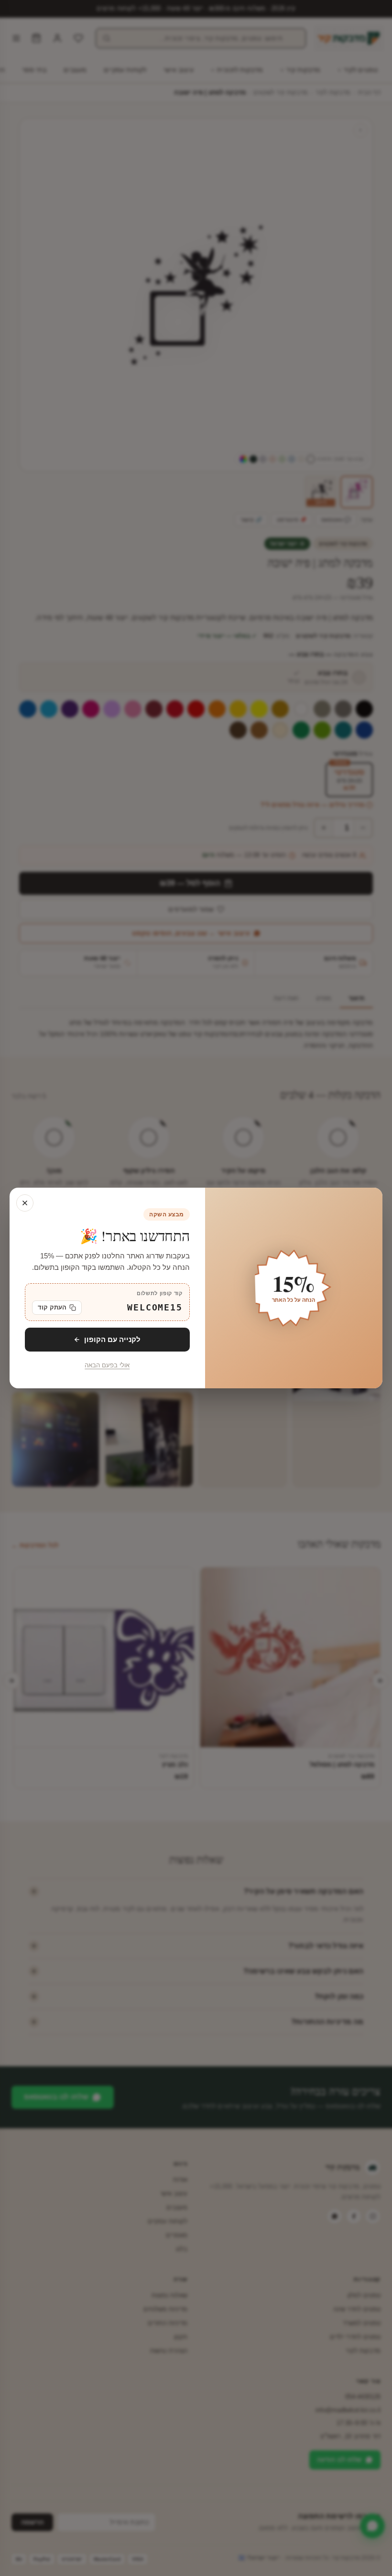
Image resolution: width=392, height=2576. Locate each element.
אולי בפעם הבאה (107, 1365)
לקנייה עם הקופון (112, 1339)
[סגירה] (25, 1203)
